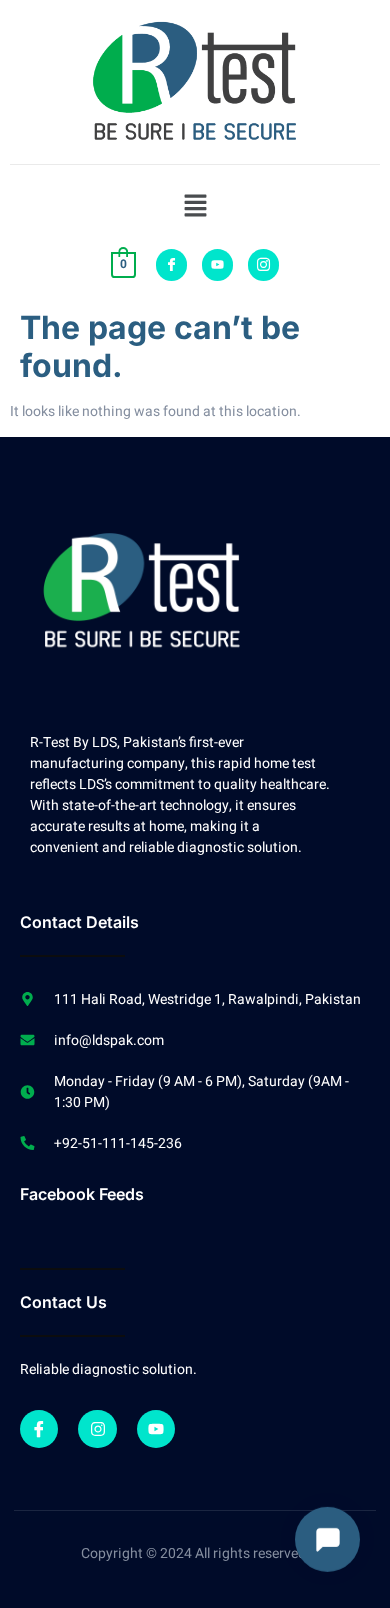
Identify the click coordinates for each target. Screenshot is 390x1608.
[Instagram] (97, 1429)
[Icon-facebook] (171, 264)
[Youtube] (217, 264)
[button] (195, 207)
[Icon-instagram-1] (263, 264)
